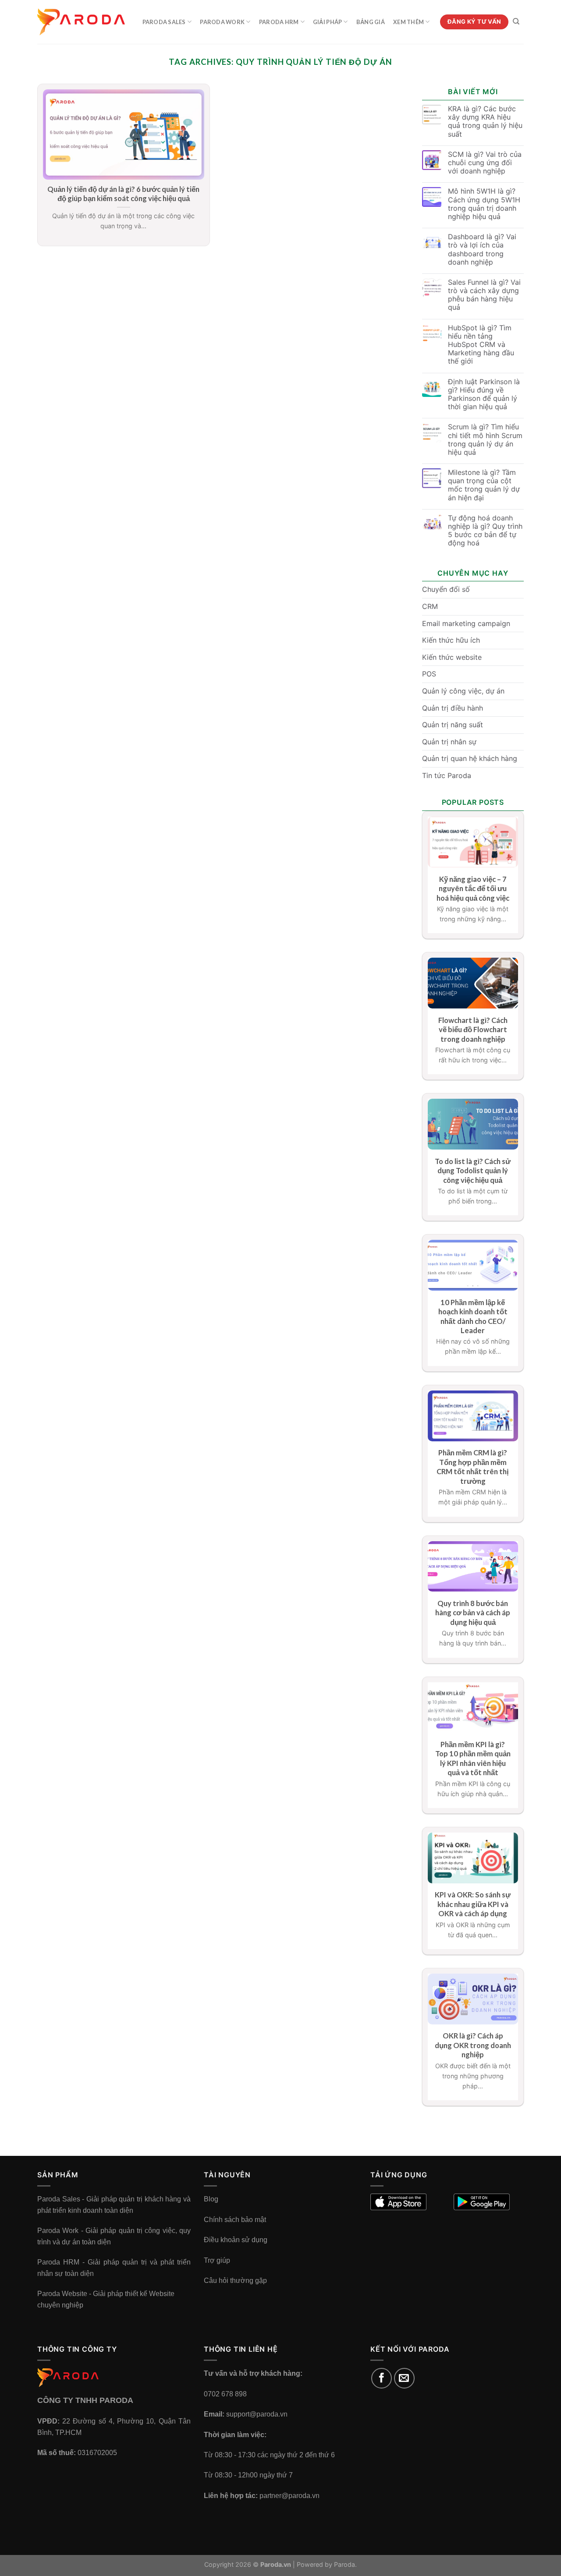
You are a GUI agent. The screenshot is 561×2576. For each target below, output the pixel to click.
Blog (211, 2199)
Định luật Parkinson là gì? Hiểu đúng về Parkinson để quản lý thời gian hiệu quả (484, 395)
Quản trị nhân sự (449, 742)
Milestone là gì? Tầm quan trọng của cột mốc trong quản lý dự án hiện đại (484, 485)
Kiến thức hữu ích (451, 640)
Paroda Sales (164, 22)
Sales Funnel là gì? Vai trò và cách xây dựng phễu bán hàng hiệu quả (484, 295)
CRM (430, 606)
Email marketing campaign (466, 623)
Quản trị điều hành (453, 708)
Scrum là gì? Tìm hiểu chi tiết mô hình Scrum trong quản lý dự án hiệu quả (485, 440)
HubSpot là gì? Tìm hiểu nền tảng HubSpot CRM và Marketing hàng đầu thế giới (481, 345)
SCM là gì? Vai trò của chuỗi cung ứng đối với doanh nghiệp (485, 163)
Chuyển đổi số (446, 589)
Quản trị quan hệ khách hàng (470, 758)
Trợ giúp (217, 2260)
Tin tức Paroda (447, 775)
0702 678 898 (225, 2394)
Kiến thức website (452, 657)
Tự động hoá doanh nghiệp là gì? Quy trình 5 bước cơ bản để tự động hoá (485, 531)
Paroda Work (222, 22)
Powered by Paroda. (327, 2564)
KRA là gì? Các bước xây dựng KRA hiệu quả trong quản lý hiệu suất (485, 122)
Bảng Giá (371, 22)
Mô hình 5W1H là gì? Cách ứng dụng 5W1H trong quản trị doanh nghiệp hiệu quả (484, 204)
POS (429, 674)
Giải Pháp (327, 22)
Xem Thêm (408, 22)
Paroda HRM (279, 22)
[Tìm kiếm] (516, 21)
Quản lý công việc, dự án (463, 691)
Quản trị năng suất (453, 725)
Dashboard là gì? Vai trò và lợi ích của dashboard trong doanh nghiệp (482, 249)
